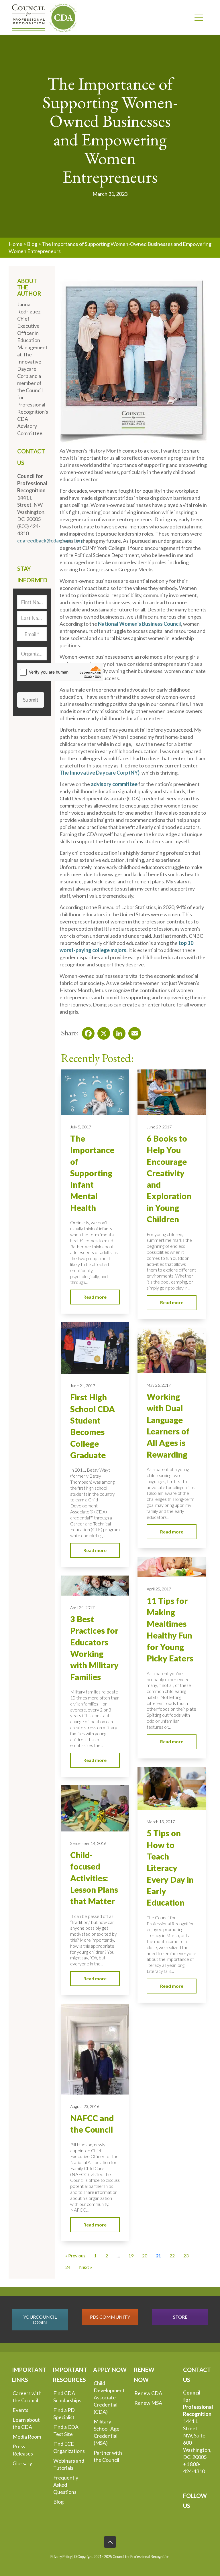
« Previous (75, 2256)
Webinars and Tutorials (69, 2464)
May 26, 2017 (159, 1385)
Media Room (27, 2437)
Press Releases (23, 2450)
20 (145, 2256)
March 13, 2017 (161, 1822)
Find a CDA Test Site (66, 2430)
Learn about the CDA (26, 2423)
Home (15, 244)
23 (186, 2256)
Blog (32, 244)
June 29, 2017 (159, 1127)
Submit (31, 700)
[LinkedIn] (117, 1032)
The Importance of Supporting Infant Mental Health (92, 1173)
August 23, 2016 (85, 2106)
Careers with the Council (27, 2397)
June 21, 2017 (83, 1386)
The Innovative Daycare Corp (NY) (100, 773)
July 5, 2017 (81, 1127)
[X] (102, 1032)
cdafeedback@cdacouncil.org (50, 540)
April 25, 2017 (159, 1589)
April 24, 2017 (82, 1607)
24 (68, 2267)
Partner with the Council (108, 2456)
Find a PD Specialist (64, 2414)
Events (20, 2410)
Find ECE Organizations (69, 2447)
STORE (180, 2317)
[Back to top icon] (110, 2542)
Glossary (22, 2463)
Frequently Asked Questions (66, 2485)
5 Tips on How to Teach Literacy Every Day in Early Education (170, 1868)
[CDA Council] (44, 17)
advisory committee (114, 784)
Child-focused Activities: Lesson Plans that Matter (94, 1878)
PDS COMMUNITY (110, 2317)
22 (172, 2256)
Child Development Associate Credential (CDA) (109, 2397)
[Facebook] (87, 1032)
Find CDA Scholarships (67, 2397)
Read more (95, 1297)
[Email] (133, 1032)
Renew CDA (148, 2393)
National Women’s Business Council (140, 624)
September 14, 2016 (88, 1843)
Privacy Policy (61, 2557)
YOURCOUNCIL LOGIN (40, 2320)
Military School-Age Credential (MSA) (107, 2432)
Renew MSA (148, 2403)
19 (131, 2256)
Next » (86, 2267)
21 (158, 2256)
